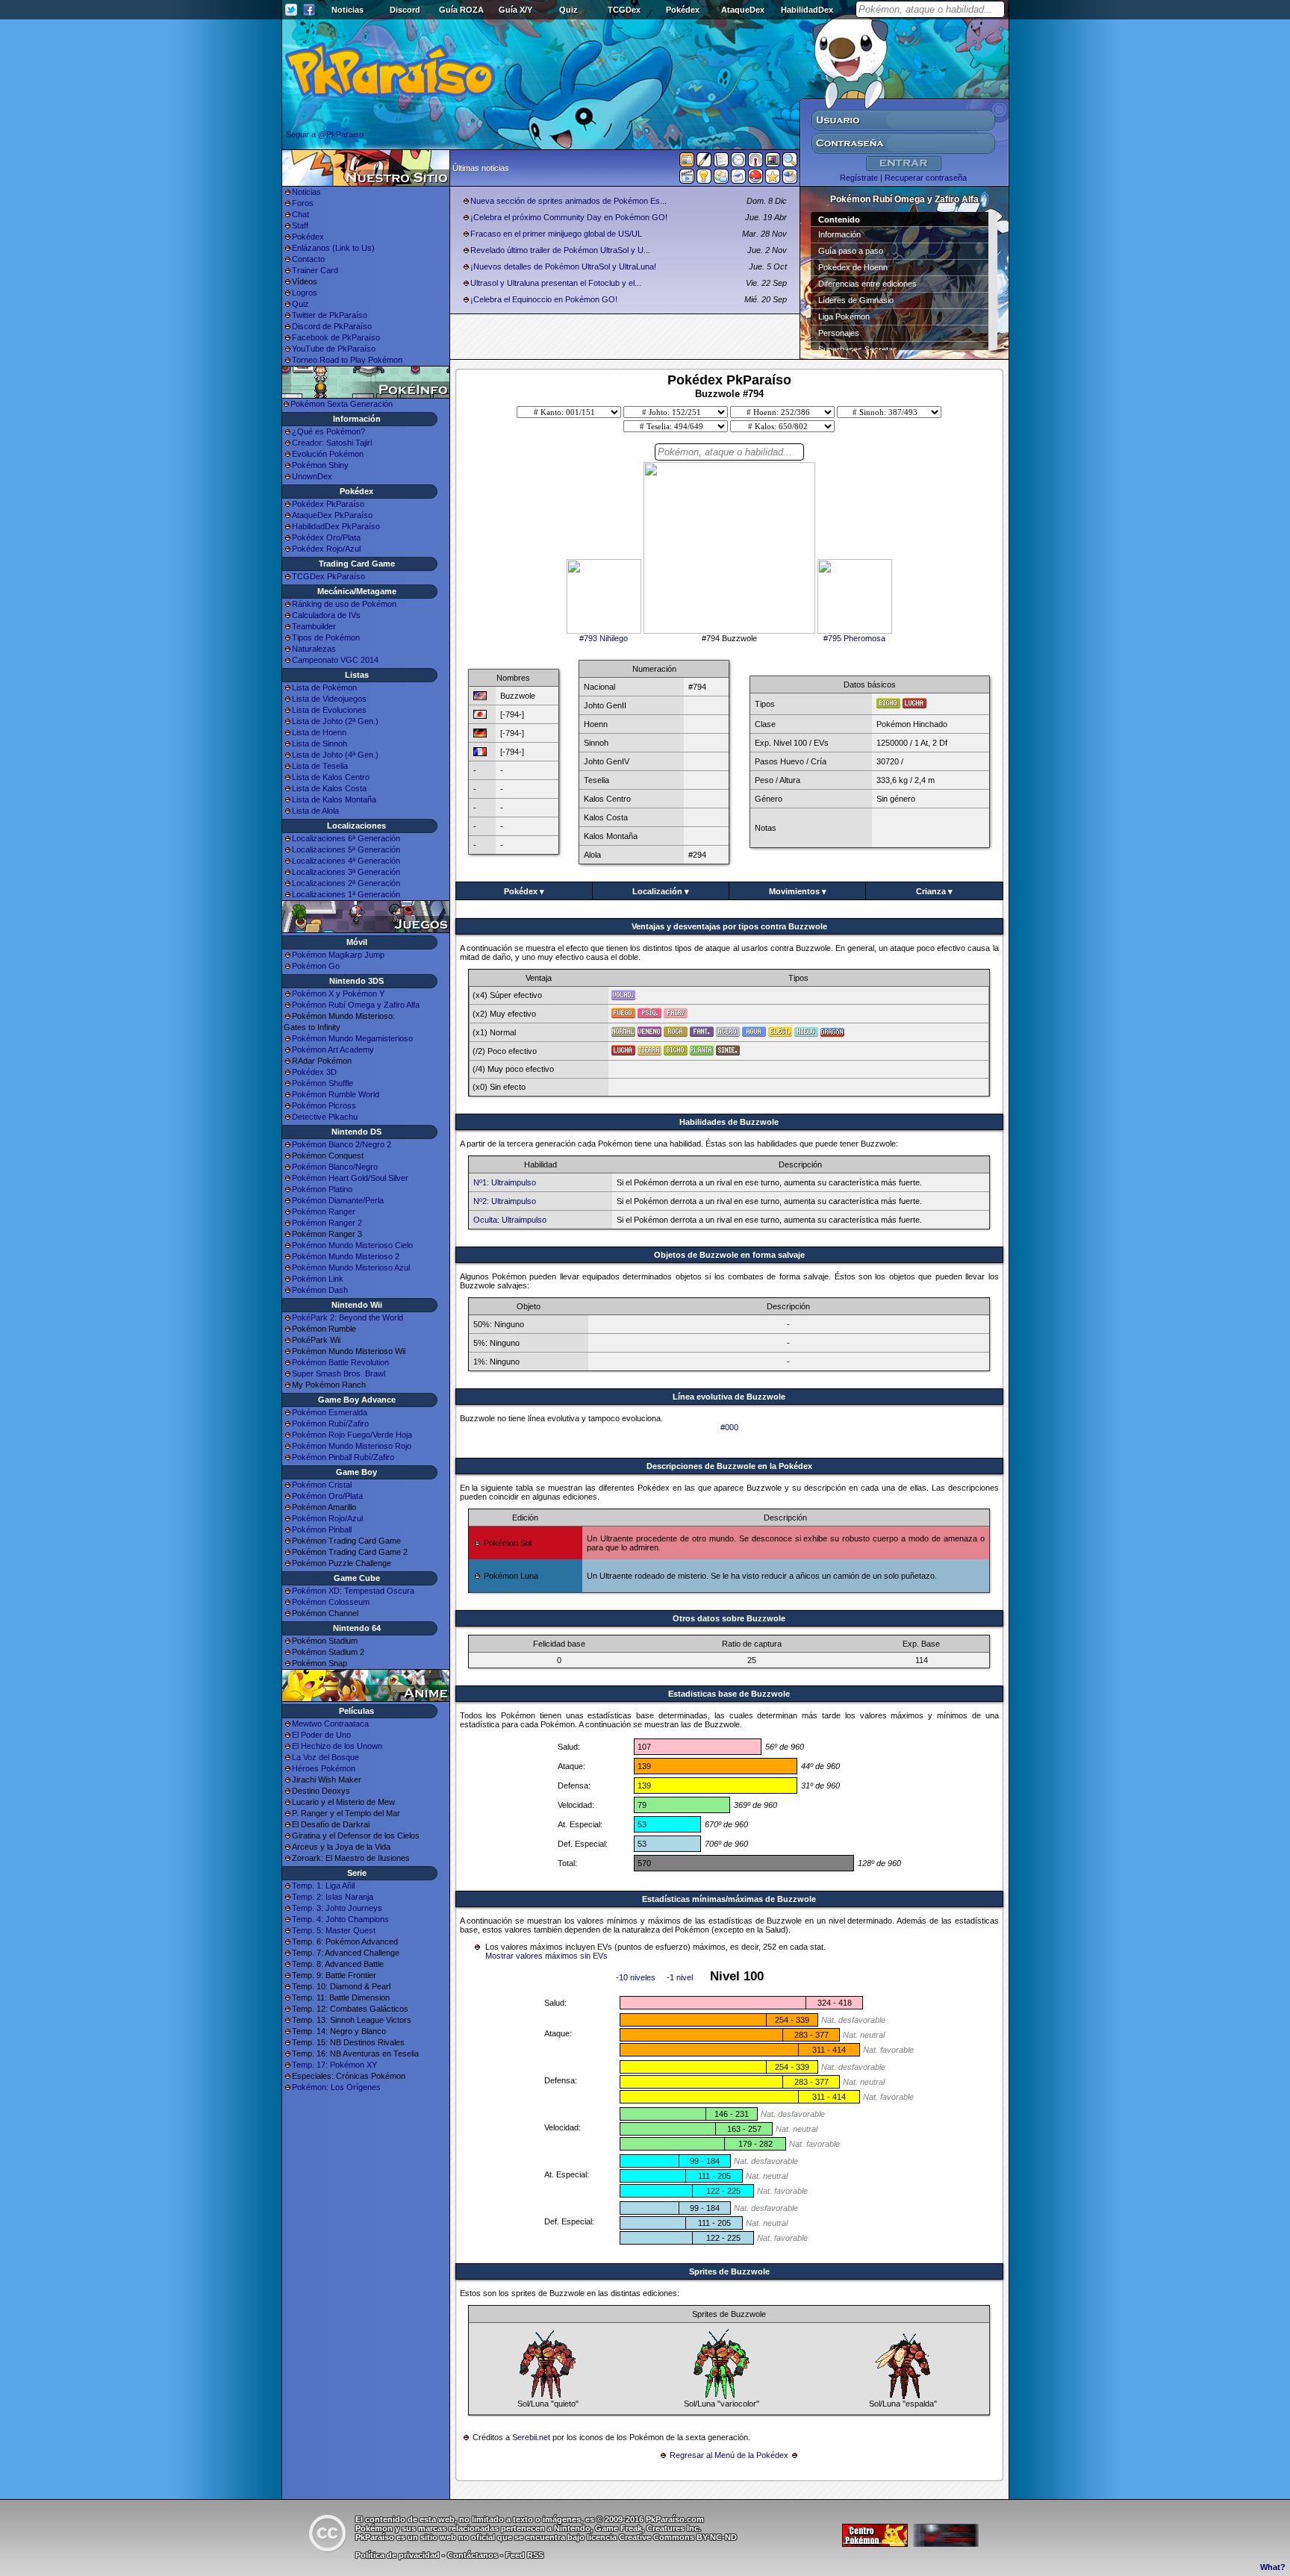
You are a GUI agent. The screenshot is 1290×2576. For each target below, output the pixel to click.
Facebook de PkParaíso (336, 337)
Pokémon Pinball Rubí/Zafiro (343, 1457)
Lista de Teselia (320, 766)
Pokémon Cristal (322, 1485)
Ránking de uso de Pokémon (344, 604)
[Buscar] (790, 163)
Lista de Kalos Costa (329, 788)
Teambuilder (314, 626)
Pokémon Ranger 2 (327, 1223)
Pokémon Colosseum (331, 1602)
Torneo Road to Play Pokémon (347, 360)
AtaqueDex (743, 10)
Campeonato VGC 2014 (335, 660)
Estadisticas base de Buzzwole (729, 1694)
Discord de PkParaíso (332, 326)
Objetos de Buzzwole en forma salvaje (729, 1255)
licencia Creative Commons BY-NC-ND (662, 2537)
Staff (300, 225)
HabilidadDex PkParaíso (336, 526)
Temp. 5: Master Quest (334, 1930)
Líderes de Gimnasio (856, 300)
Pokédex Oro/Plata (326, 537)
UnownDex (312, 476)
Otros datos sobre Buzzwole (729, 1618)
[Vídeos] (687, 179)
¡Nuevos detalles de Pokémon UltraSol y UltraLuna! (563, 266)
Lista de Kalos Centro (331, 777)
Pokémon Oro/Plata (327, 1496)
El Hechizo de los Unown (337, 1746)
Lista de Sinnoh (320, 743)
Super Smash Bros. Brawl (339, 1373)
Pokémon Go (316, 966)
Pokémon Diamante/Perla (338, 1200)
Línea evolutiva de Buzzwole (729, 1397)
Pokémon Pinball (322, 1529)
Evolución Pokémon (328, 454)
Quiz (568, 10)
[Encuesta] (790, 179)
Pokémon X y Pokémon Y (338, 994)
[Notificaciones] (704, 179)
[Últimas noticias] (687, 161)
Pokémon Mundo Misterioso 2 (346, 1256)
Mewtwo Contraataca (330, 1724)
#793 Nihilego (604, 638)
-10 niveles (636, 1977)
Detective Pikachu (325, 1117)
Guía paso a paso (851, 251)
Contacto (308, 259)
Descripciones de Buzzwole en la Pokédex (729, 1466)
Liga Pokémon (844, 316)
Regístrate (859, 178)
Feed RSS (524, 2555)
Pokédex (683, 10)
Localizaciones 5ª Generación (346, 849)
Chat (300, 214)
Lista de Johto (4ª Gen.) (335, 755)
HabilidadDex (807, 10)
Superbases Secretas (858, 349)
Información (839, 234)
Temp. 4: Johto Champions (340, 1919)
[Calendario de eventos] (755, 163)
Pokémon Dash (320, 1290)
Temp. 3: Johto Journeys (337, 1908)
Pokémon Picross (324, 1105)
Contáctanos (473, 2555)
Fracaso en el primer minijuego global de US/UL (556, 234)
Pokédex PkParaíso (328, 504)
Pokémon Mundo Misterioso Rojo (352, 1446)
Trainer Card (315, 270)
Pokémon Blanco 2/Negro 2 (342, 1144)
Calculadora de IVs (326, 615)
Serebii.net (531, 2437)
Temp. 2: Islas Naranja (333, 1897)
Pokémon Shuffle (322, 1083)
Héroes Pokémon (324, 1768)
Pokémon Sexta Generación (342, 404)
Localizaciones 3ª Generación (346, 872)
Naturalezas (314, 649)
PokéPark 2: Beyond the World (348, 1317)
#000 (729, 1427)
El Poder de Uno (321, 1735)
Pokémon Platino (322, 1189)
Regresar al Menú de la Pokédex (729, 2455)
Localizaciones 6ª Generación (346, 838)
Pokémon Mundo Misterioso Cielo (352, 1245)
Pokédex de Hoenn (853, 267)
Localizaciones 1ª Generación (346, 894)
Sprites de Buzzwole (729, 2271)
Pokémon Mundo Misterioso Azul (351, 1267)
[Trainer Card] (755, 179)
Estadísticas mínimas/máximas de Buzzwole (729, 1899)
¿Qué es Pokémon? (328, 431)
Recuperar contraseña (926, 178)
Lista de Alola (315, 811)
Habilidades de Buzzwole (729, 1122)
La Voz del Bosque (325, 1757)
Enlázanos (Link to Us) (333, 248)
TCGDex (624, 10)
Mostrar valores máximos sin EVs (546, 1956)
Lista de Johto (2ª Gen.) (335, 721)
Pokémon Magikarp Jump (338, 955)
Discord (405, 10)
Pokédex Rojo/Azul (326, 549)
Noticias (348, 10)
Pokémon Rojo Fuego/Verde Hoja (352, 1435)
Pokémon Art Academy (333, 1050)
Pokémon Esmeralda (330, 1412)
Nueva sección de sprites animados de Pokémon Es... (568, 201)
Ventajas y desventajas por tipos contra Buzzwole (729, 926)
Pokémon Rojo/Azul (327, 1518)
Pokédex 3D (314, 1072)
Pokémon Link (318, 1279)
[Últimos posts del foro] (704, 164)
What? (1273, 2567)
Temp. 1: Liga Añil (323, 1886)
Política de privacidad (398, 2555)
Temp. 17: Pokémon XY (334, 2065)
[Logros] (773, 179)
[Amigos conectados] (721, 179)
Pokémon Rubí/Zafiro (330, 1423)
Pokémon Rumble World (336, 1094)
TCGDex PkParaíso (328, 576)
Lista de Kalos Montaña (334, 799)
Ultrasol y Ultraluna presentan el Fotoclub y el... (556, 283)
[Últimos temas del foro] (721, 163)
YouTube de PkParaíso (334, 349)
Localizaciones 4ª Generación (346, 861)
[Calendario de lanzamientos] (738, 163)
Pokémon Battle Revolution (340, 1362)
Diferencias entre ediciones (867, 284)
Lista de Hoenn (319, 732)
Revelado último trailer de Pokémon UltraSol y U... (560, 250)
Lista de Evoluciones (329, 710)
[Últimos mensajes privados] (738, 179)
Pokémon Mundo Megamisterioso (352, 1038)
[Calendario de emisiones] (773, 162)
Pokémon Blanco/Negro (335, 1167)
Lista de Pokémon (324, 687)
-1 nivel (680, 1977)
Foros (303, 203)
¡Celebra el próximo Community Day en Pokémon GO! (569, 217)
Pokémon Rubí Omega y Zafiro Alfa (356, 1005)
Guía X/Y (515, 10)
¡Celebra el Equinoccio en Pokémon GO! (544, 299)
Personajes (839, 333)
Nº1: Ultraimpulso (505, 1182)
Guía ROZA (461, 10)
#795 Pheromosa (854, 638)
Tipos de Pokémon (326, 637)
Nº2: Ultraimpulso (505, 1201)
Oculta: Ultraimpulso (510, 1220)
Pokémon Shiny (320, 465)
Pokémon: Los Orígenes (336, 2087)
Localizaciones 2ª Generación (346, 883)
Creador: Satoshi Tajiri (332, 443)
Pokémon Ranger (324, 1211)
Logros (305, 293)
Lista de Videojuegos (329, 699)
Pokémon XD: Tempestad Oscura (353, 1591)
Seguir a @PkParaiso (325, 134)
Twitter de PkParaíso (330, 315)
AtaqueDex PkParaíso (332, 515)
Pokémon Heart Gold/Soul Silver (350, 1178)
